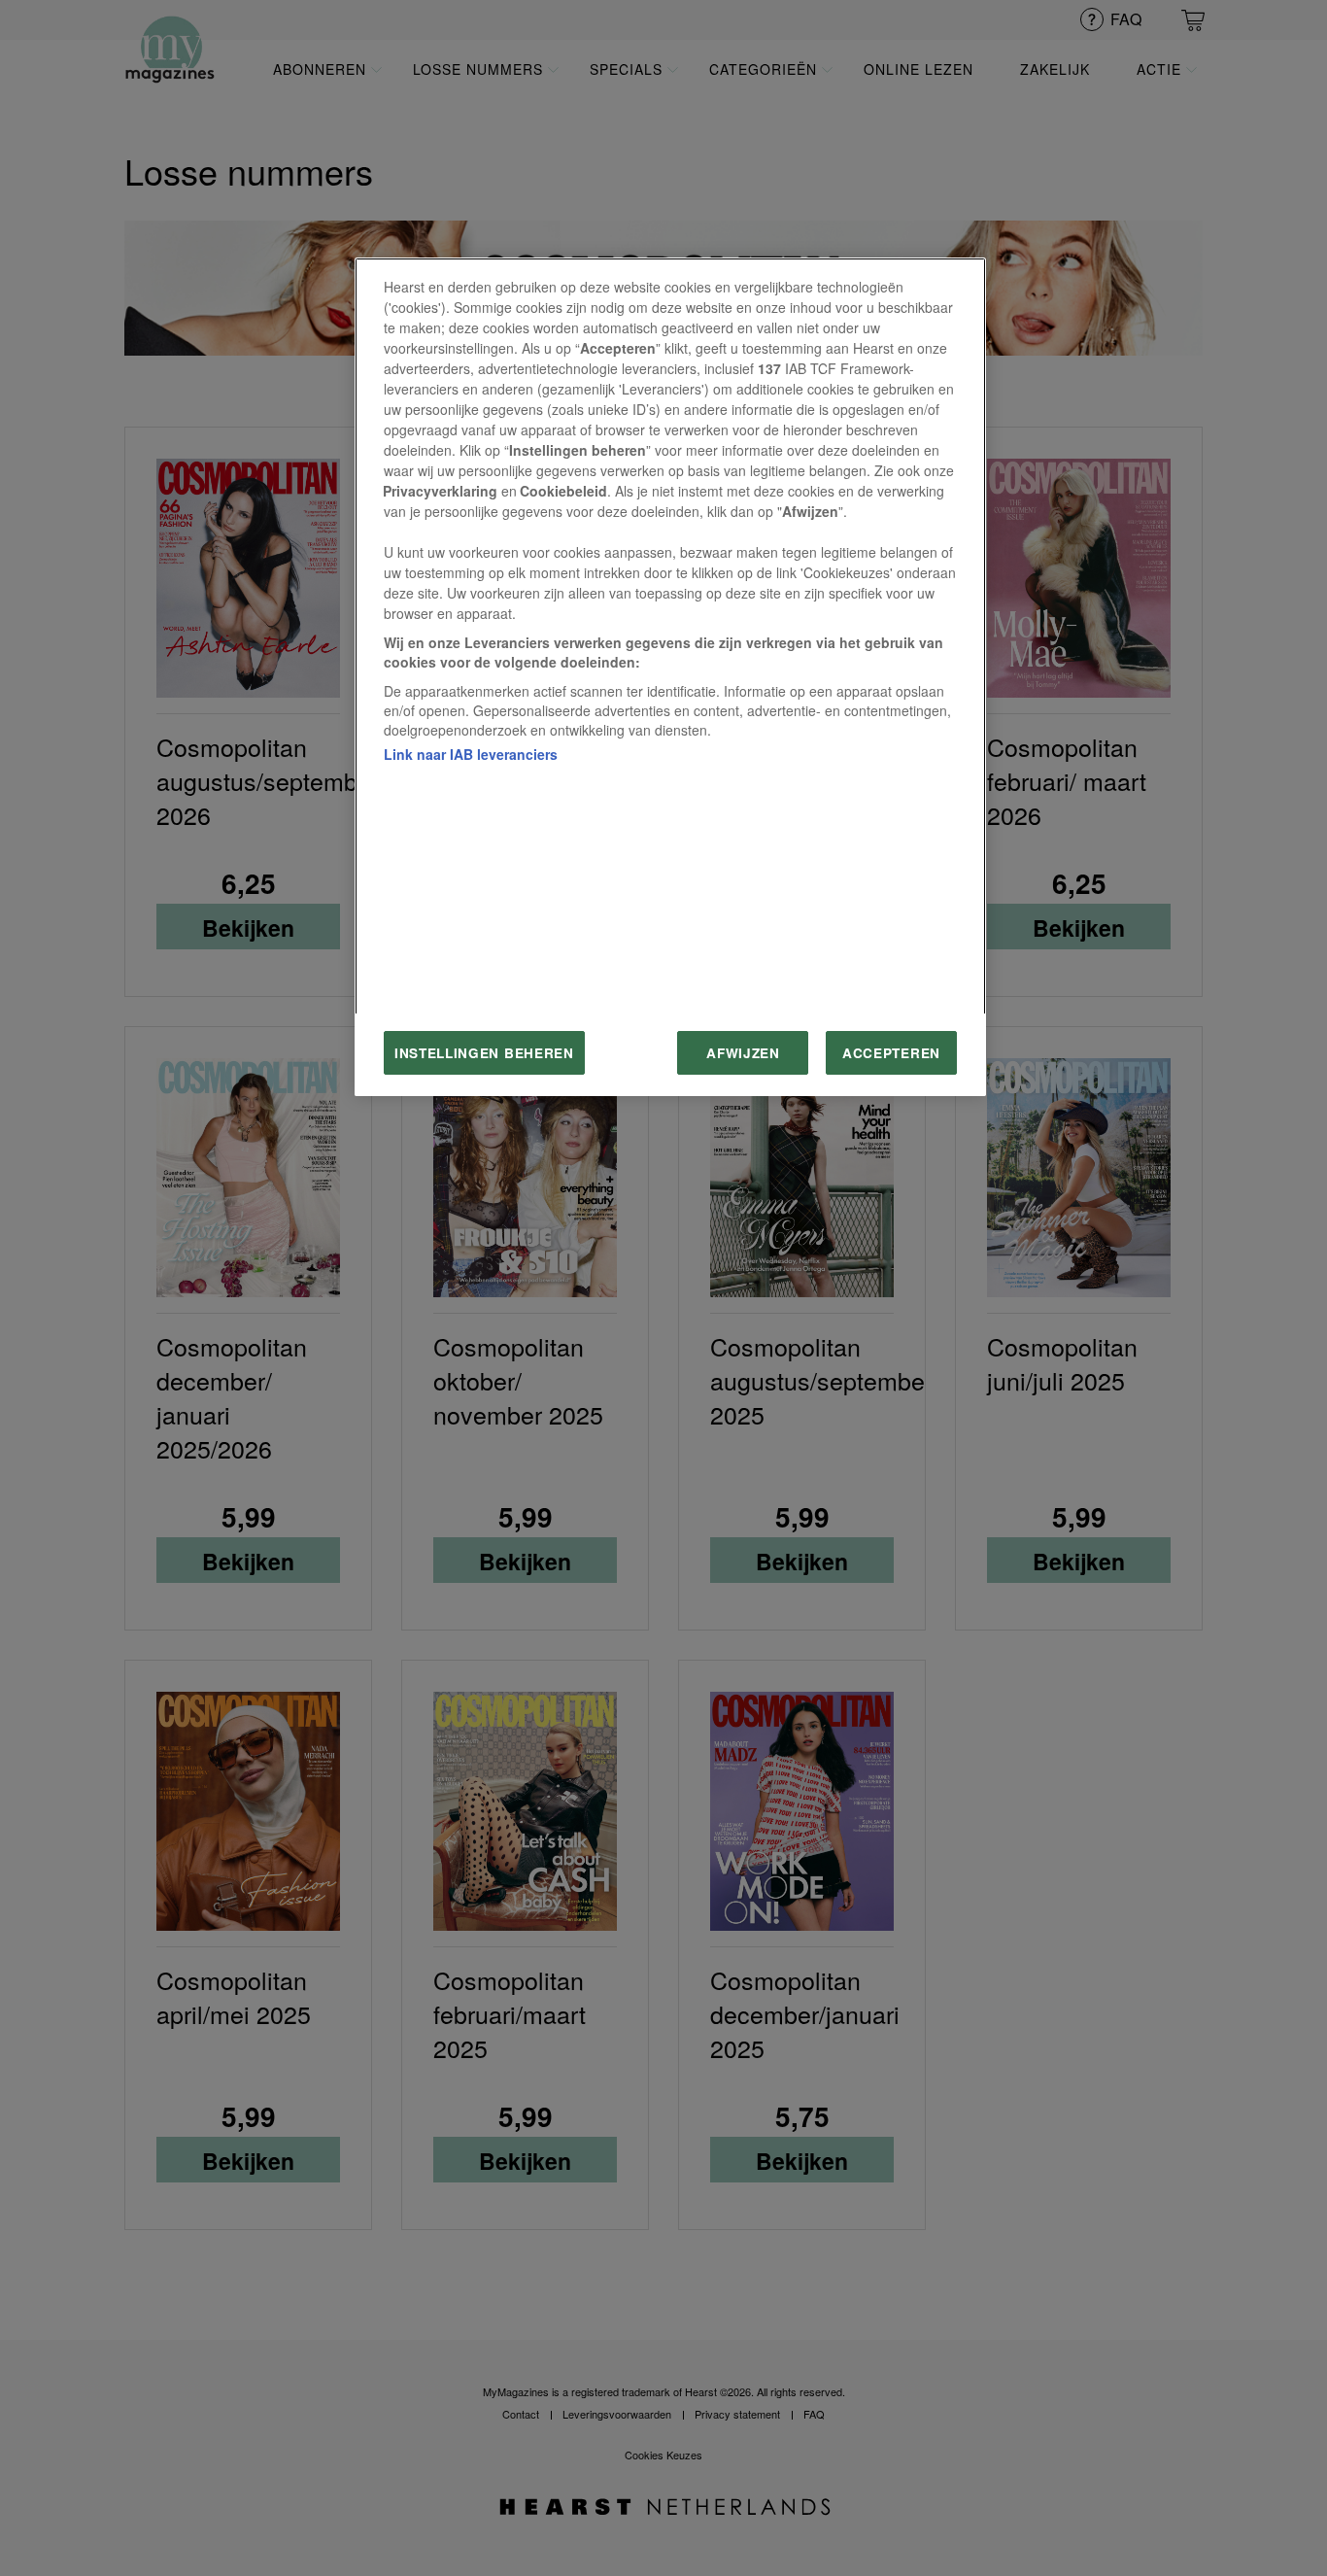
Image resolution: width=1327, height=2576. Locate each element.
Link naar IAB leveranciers (471, 754)
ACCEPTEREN (891, 1053)
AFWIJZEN (743, 1053)
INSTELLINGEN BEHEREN (484, 1053)
